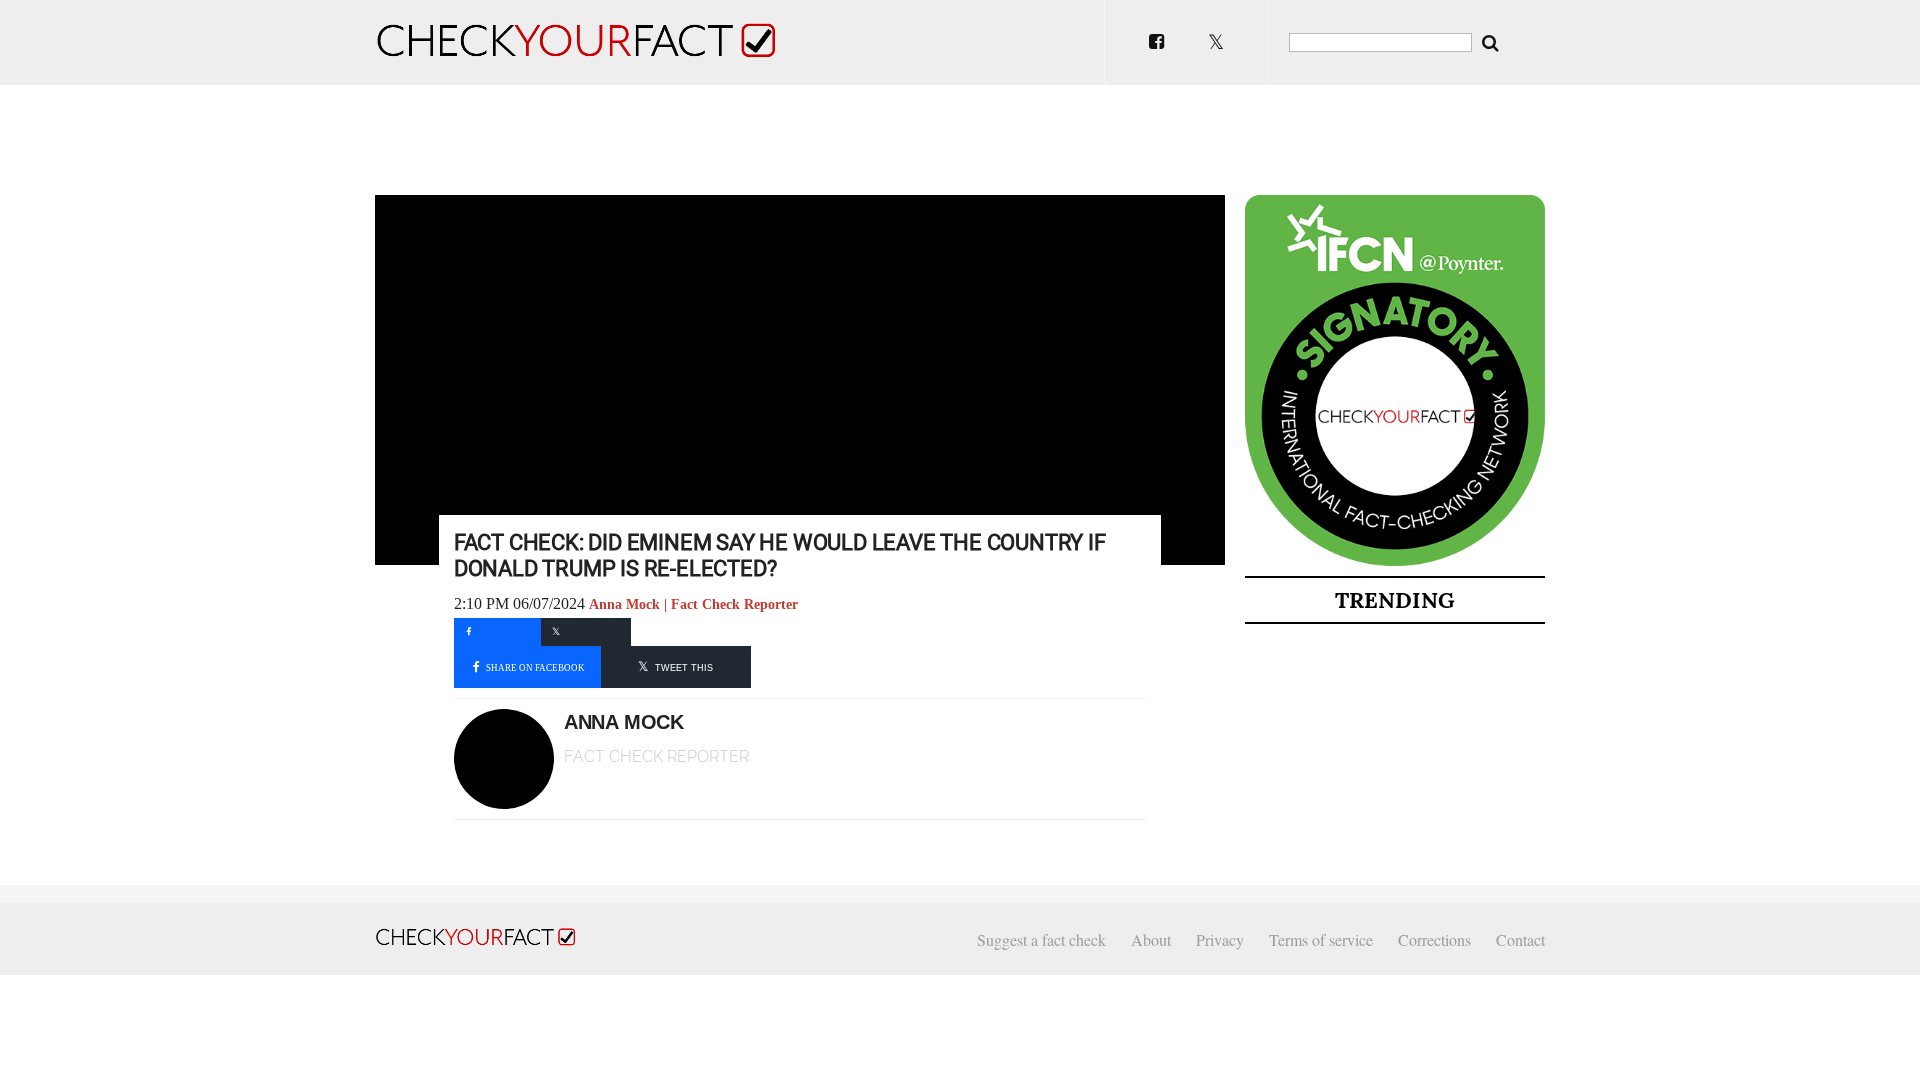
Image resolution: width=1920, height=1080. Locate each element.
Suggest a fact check (1041, 939)
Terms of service (1321, 939)
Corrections (1434, 939)
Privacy (1220, 939)
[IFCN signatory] (1395, 562)
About (1151, 939)
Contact (1520, 939)
